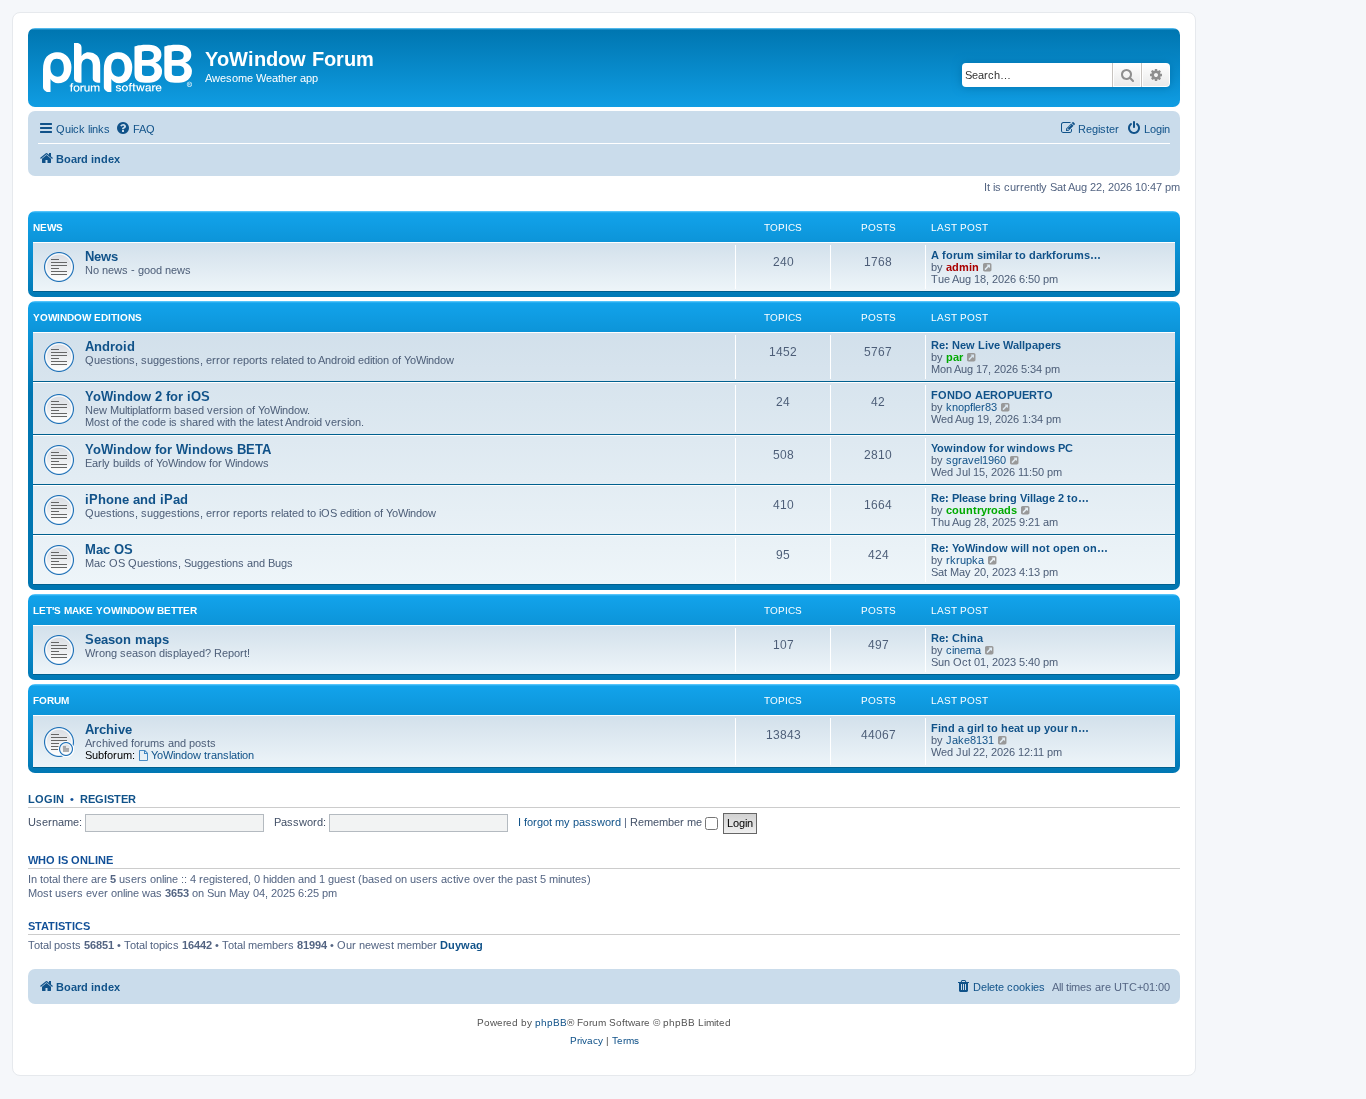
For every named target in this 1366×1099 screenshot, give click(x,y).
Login (46, 799)
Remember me (667, 822)
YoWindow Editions (87, 317)
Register (108, 799)
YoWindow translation (202, 755)
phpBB (551, 1022)
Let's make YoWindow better (115, 610)
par (954, 357)
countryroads (981, 510)
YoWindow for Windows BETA (178, 449)
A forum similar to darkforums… (1016, 255)
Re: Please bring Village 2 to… (1010, 498)
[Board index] (119, 65)
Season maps (127, 639)
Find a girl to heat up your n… (1010, 728)
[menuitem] (135, 129)
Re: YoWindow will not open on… (1019, 548)
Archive (108, 729)
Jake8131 (970, 740)
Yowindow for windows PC (1002, 448)
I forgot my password (569, 822)
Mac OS (109, 549)
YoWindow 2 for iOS (147, 396)
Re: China (957, 638)
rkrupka (965, 560)
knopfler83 (971, 407)
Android (110, 346)
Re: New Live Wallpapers (996, 345)
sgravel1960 (976, 460)
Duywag (461, 945)
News (48, 227)
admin (962, 267)
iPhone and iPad (136, 499)
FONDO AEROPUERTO (992, 395)
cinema (963, 650)
